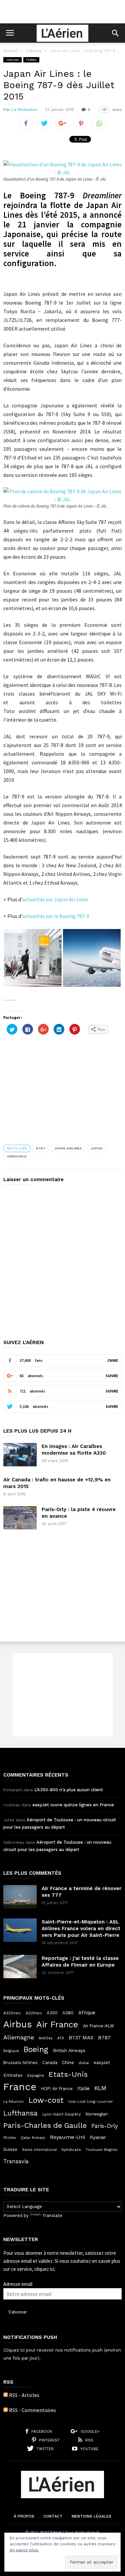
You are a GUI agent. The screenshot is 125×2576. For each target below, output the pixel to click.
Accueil (11, 51)
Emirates (13, 2075)
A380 (68, 2013)
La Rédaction (24, 110)
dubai (84, 2063)
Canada (50, 2063)
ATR (61, 2038)
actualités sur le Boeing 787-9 (56, 916)
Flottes (31, 60)
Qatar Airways (33, 2138)
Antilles (46, 2038)
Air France (57, 2024)
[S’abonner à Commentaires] (6, 2410)
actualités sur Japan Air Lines (55, 899)
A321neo (34, 2013)
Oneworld (17, 1156)
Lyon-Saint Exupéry (61, 2114)
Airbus (17, 2024)
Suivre (112, 1376)
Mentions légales (91, 2516)
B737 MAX (81, 2038)
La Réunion (13, 2102)
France (20, 2087)
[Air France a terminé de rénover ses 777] (20, 1897)
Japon (96, 1148)
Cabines (34, 51)
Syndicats (71, 2150)
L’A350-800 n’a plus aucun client (69, 1790)
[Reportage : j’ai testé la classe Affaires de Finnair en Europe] (20, 1967)
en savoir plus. (24, 2550)
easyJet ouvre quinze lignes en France (73, 1805)
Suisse (10, 2149)
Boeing (36, 2050)
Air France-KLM (98, 2026)
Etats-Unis (68, 2074)
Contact (53, 2516)
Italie (83, 2088)
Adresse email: (18, 2284)
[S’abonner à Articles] (6, 2395)
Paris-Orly (105, 2126)
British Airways (69, 2050)
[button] (115, 33)
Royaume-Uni (67, 2137)
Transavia (16, 2161)
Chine (68, 2062)
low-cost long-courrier (91, 2101)
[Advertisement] (63, 12)
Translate (52, 2216)
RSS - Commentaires (32, 2410)
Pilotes (10, 2138)
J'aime (112, 1360)
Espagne (36, 2075)
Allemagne (19, 2037)
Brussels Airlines (20, 2063)
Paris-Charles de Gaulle (45, 2126)
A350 (52, 2013)
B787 (41, 1148)
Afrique (87, 2013)
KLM (100, 2088)
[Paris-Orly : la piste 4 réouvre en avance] (20, 1518)
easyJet (102, 2063)
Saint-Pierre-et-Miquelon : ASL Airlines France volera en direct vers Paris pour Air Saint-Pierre (81, 1928)
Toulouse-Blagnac (102, 2150)
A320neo (12, 2013)
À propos (24, 2516)
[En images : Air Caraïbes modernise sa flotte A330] (20, 1455)
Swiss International (39, 2150)
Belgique (11, 2051)
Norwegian (96, 2114)
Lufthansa (20, 2113)
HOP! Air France (57, 2089)
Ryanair (98, 2137)
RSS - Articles (24, 2395)
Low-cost (46, 2100)
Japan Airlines (68, 1148)
